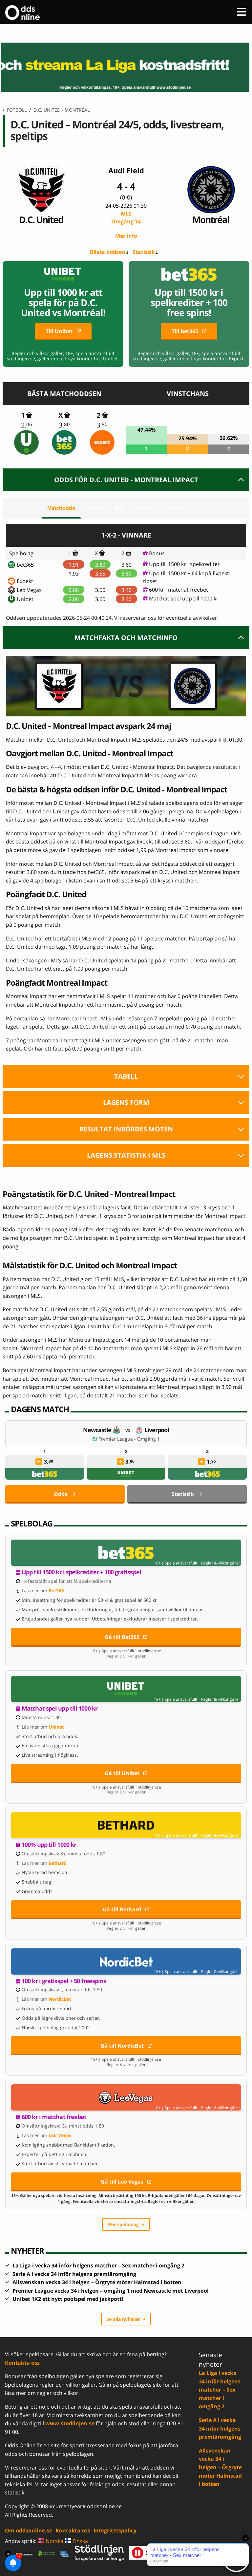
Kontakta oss (22, 2363)
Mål (119, 508)
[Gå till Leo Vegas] (126, 2097)
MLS (126, 218)
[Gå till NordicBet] (126, 1961)
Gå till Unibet (122, 1773)
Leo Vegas (29, 590)
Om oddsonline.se (29, 2530)
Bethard (58, 1863)
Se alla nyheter (123, 2319)
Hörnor (175, 508)
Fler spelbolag (123, 2224)
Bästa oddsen (108, 252)
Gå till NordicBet (122, 2046)
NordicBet (60, 1999)
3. (64, 425)
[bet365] (64, 442)
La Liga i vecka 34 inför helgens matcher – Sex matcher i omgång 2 (98, 2265)
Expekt (25, 581)
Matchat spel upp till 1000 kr (184, 598)
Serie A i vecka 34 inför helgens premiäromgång (74, 2274)
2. (27, 425)
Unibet (25, 599)
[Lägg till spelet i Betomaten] (29, 415)
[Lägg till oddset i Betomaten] (39, 1462)
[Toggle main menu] (241, 12)
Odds (61, 1494)
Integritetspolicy (115, 2530)
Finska (80, 2541)
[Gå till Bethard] (126, 1825)
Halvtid (95, 508)
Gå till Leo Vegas (122, 2182)
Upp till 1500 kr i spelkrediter (184, 564)
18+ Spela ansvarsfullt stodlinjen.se (126, 1651)
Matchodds (61, 508)
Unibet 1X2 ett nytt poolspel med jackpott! (68, 2299)
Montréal (211, 219)
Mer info (126, 236)
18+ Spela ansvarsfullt (176, 1563)
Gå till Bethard (122, 1909)
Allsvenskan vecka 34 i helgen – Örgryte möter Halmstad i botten (97, 2282)
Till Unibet (59, 331)
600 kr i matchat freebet (178, 590)
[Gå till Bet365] (126, 1553)
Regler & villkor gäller (221, 1563)
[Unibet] (26, 442)
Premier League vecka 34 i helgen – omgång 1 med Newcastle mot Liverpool (111, 2291)
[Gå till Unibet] (126, 1689)
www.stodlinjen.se (70, 2423)
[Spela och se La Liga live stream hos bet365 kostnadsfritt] (126, 67)
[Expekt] (102, 442)
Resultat (145, 508)
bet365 (25, 565)
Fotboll (17, 110)
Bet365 (56, 1591)
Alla (200, 508)
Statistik (144, 252)
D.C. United (41, 219)
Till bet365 (185, 331)
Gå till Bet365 (122, 1637)
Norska (54, 2541)
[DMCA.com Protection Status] (25, 2554)
